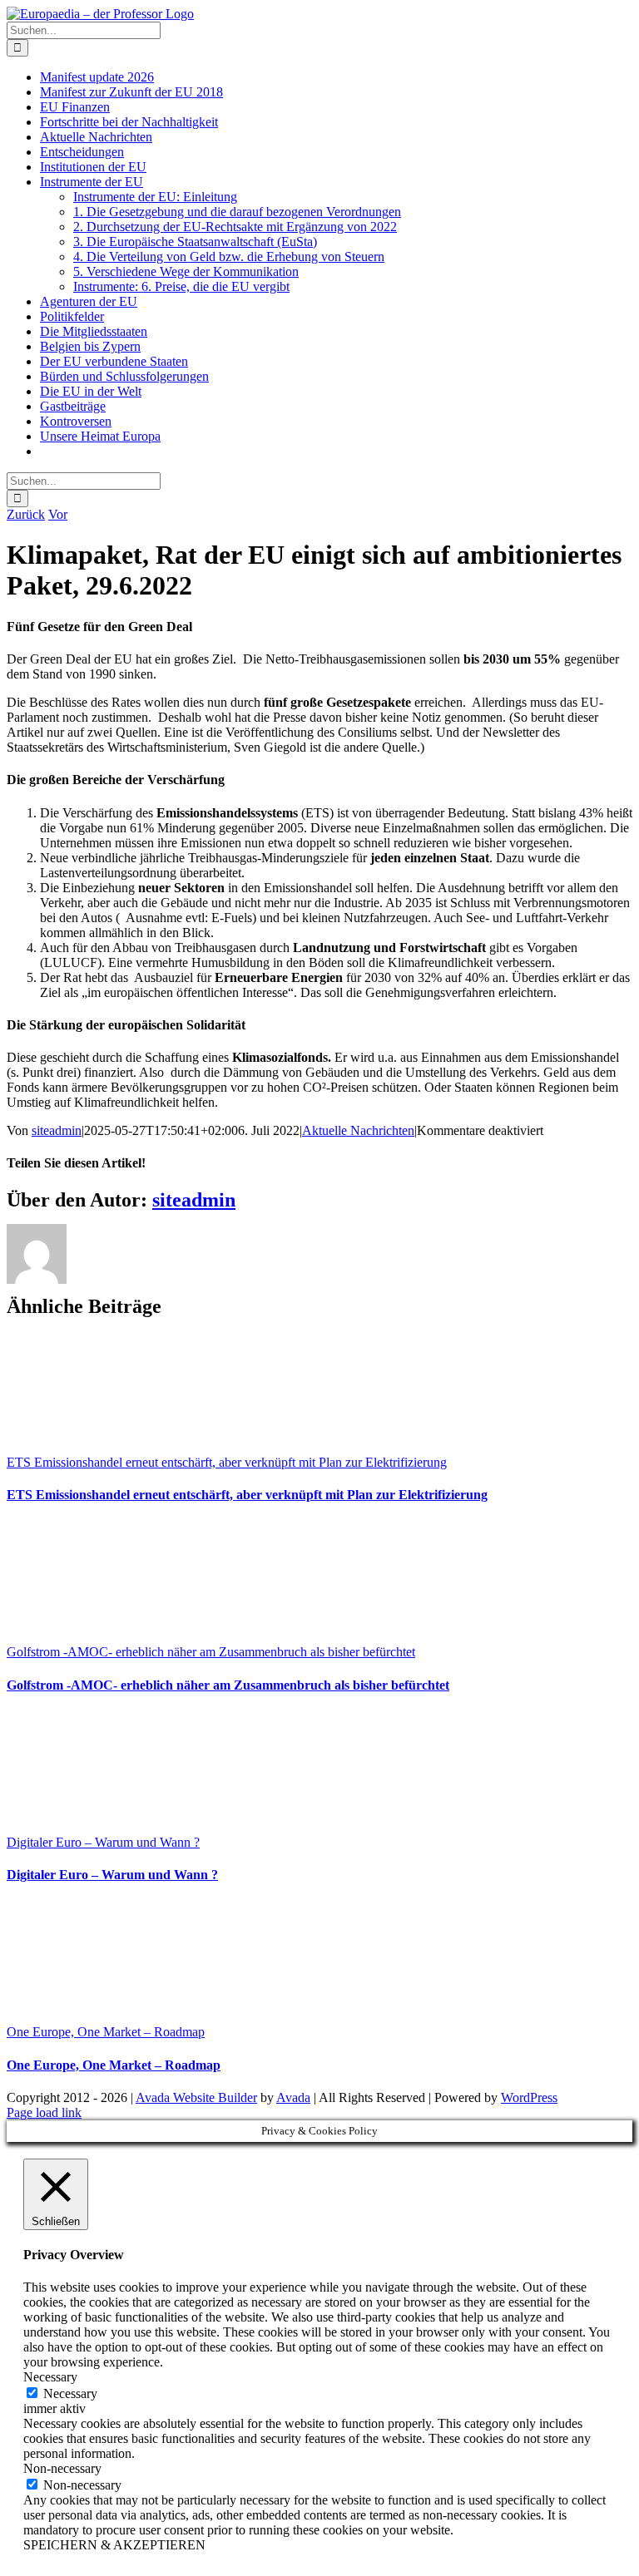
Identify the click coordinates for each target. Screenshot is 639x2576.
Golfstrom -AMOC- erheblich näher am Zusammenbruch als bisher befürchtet (211, 1652)
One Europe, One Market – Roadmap (106, 2032)
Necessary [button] (50, 2377)
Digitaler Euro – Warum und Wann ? (103, 1842)
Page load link (44, 2112)
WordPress (529, 2097)
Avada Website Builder (196, 2097)
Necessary (70, 2393)
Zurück (26, 514)
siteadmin (57, 1130)
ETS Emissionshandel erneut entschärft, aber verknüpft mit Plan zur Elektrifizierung (227, 1462)
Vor (58, 514)
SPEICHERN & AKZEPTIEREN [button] (114, 2545)
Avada (293, 2097)
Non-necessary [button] (62, 2468)
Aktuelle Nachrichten (358, 1130)
